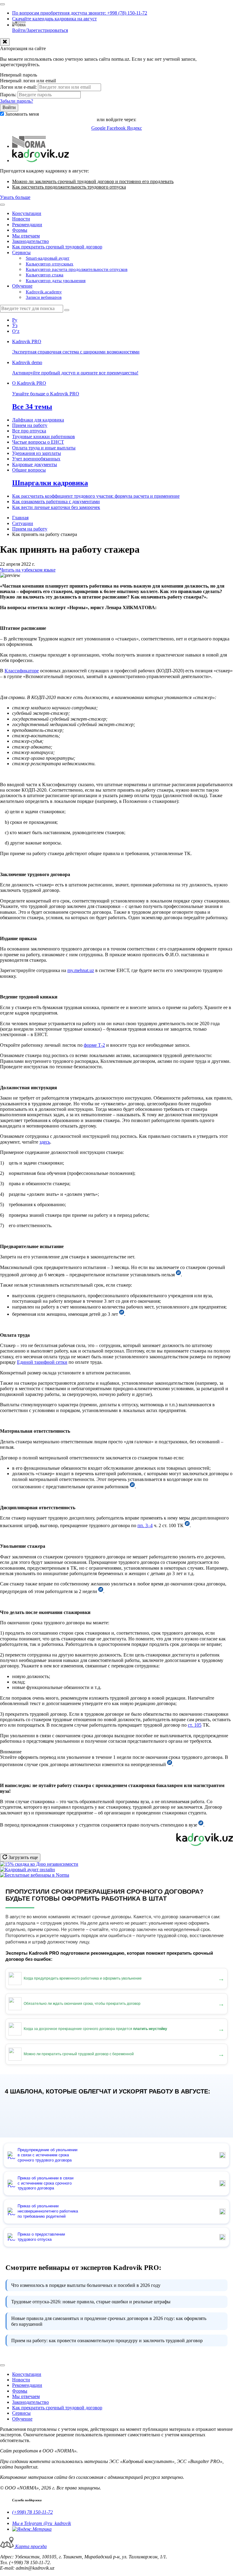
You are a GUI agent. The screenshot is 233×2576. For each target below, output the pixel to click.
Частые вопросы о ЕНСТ (38, 442)
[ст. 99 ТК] (101, 1591)
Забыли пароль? (17, 101)
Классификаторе (22, 671)
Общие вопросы (29, 470)
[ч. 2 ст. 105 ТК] (170, 1764)
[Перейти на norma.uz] (29, 146)
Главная (20, 518)
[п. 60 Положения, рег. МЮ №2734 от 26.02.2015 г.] (201, 1825)
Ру (15, 320)
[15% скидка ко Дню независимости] (39, 1864)
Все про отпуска (29, 431)
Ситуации (23, 523)
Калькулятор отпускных (50, 264)
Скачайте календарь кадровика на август (54, 19)
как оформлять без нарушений (109, 2321)
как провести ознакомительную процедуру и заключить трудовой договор (107, 2341)
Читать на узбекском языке (28, 570)
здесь (45, 1142)
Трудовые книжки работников (44, 437)
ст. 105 (195, 1725)
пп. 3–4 (145, 1525)
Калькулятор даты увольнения (56, 281)
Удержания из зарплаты (37, 453)
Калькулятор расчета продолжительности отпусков (77, 269)
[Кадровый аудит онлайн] (27, 1870)
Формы (20, 230)
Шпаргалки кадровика (50, 483)
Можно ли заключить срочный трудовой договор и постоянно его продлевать (93, 181)
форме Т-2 (94, 1045)
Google (99, 128)
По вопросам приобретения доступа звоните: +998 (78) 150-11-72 (80, 13)
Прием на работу (30, 425)
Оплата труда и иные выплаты (44, 448)
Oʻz (16, 331)
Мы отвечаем (26, 236)
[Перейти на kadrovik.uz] (41, 160)
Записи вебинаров (44, 297)
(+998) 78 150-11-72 (32, 2512)
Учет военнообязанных (36, 459)
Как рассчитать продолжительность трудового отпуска (69, 187)
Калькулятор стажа (45, 275)
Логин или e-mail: (18, 87)
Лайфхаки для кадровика (38, 420)
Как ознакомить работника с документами (56, 502)
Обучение (22, 286)
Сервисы (21, 252)
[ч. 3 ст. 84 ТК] (178, 1275)
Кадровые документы (35, 464)
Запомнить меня (22, 114)
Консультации (27, 213)
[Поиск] (67, 310)
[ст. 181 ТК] (187, 1525)
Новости (21, 219)
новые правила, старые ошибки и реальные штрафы (91, 2302)
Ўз (15, 325)
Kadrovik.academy (44, 292)
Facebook (117, 128)
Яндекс (134, 128)
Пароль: (8, 95)
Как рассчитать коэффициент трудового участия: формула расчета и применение (96, 496)
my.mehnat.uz (81, 970)
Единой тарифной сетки (42, 1362)
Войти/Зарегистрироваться (40, 30)
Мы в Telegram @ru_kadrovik (42, 2523)
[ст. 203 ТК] (132, 1487)
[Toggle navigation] (2, 4)
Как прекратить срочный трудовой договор (57, 247)
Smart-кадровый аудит (48, 258)
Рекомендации (27, 225)
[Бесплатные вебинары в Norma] (35, 1875)
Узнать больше (15, 197)
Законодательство (30, 241)
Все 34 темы (32, 407)
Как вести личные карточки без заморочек (56, 507)
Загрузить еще (23, 1857)
